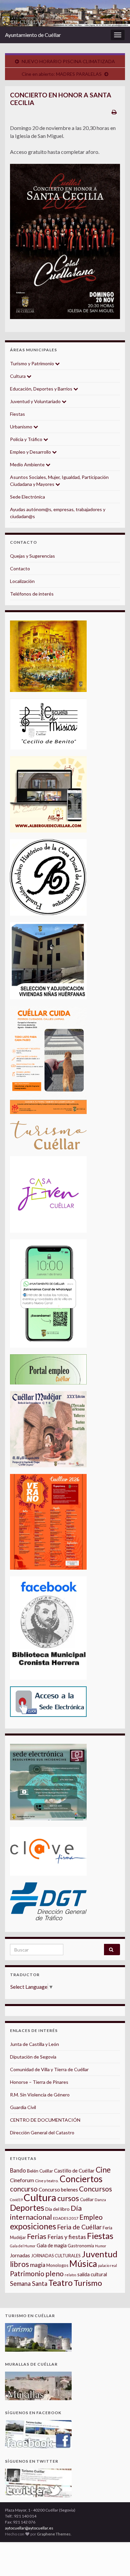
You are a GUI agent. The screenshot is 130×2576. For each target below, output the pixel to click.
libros (19, 2264)
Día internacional (46, 2213)
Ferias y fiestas (67, 2237)
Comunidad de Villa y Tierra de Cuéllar (49, 2069)
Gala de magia (52, 2245)
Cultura (18, 376)
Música (83, 2264)
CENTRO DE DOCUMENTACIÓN (45, 2120)
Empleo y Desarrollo (31, 452)
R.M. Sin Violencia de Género (40, 2095)
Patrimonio (27, 2274)
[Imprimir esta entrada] (114, 112)
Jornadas (20, 2255)
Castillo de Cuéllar (74, 2171)
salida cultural (92, 2274)
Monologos (57, 2265)
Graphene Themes (54, 2534)
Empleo (91, 2217)
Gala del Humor (23, 2246)
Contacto (20, 568)
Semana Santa (29, 2284)
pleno (54, 2274)
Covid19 (16, 2200)
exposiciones (33, 2226)
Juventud (99, 2254)
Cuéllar (87, 2199)
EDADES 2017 (66, 2218)
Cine (103, 2170)
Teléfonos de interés (32, 594)
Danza (100, 2200)
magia (38, 2265)
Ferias (37, 2236)
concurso (24, 2189)
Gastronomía (81, 2246)
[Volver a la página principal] (65, 13)
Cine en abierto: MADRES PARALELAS (62, 74)
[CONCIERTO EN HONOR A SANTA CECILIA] (65, 241)
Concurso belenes (58, 2189)
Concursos (95, 2189)
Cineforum (22, 2180)
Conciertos (81, 2179)
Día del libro (57, 2209)
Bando (18, 2170)
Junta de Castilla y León (34, 2044)
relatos (70, 2275)
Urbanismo (22, 427)
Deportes (27, 2208)
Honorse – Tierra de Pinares (39, 2082)
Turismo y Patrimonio (32, 363)
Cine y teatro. (47, 2181)
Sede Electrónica (27, 497)
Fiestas (17, 414)
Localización (22, 581)
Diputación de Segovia (33, 2057)
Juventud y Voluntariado (36, 401)
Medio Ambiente (28, 464)
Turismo (88, 2283)
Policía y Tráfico (27, 439)
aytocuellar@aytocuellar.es (29, 2528)
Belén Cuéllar (40, 2171)
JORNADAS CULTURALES (56, 2256)
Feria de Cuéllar (79, 2227)
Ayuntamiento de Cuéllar (33, 35)
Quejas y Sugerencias (32, 556)
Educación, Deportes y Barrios (42, 389)
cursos (68, 2198)
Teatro (60, 2283)
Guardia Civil (23, 2107)
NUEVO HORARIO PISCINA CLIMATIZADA (68, 61)
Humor (101, 2246)
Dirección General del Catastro (42, 2132)
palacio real (107, 2265)
